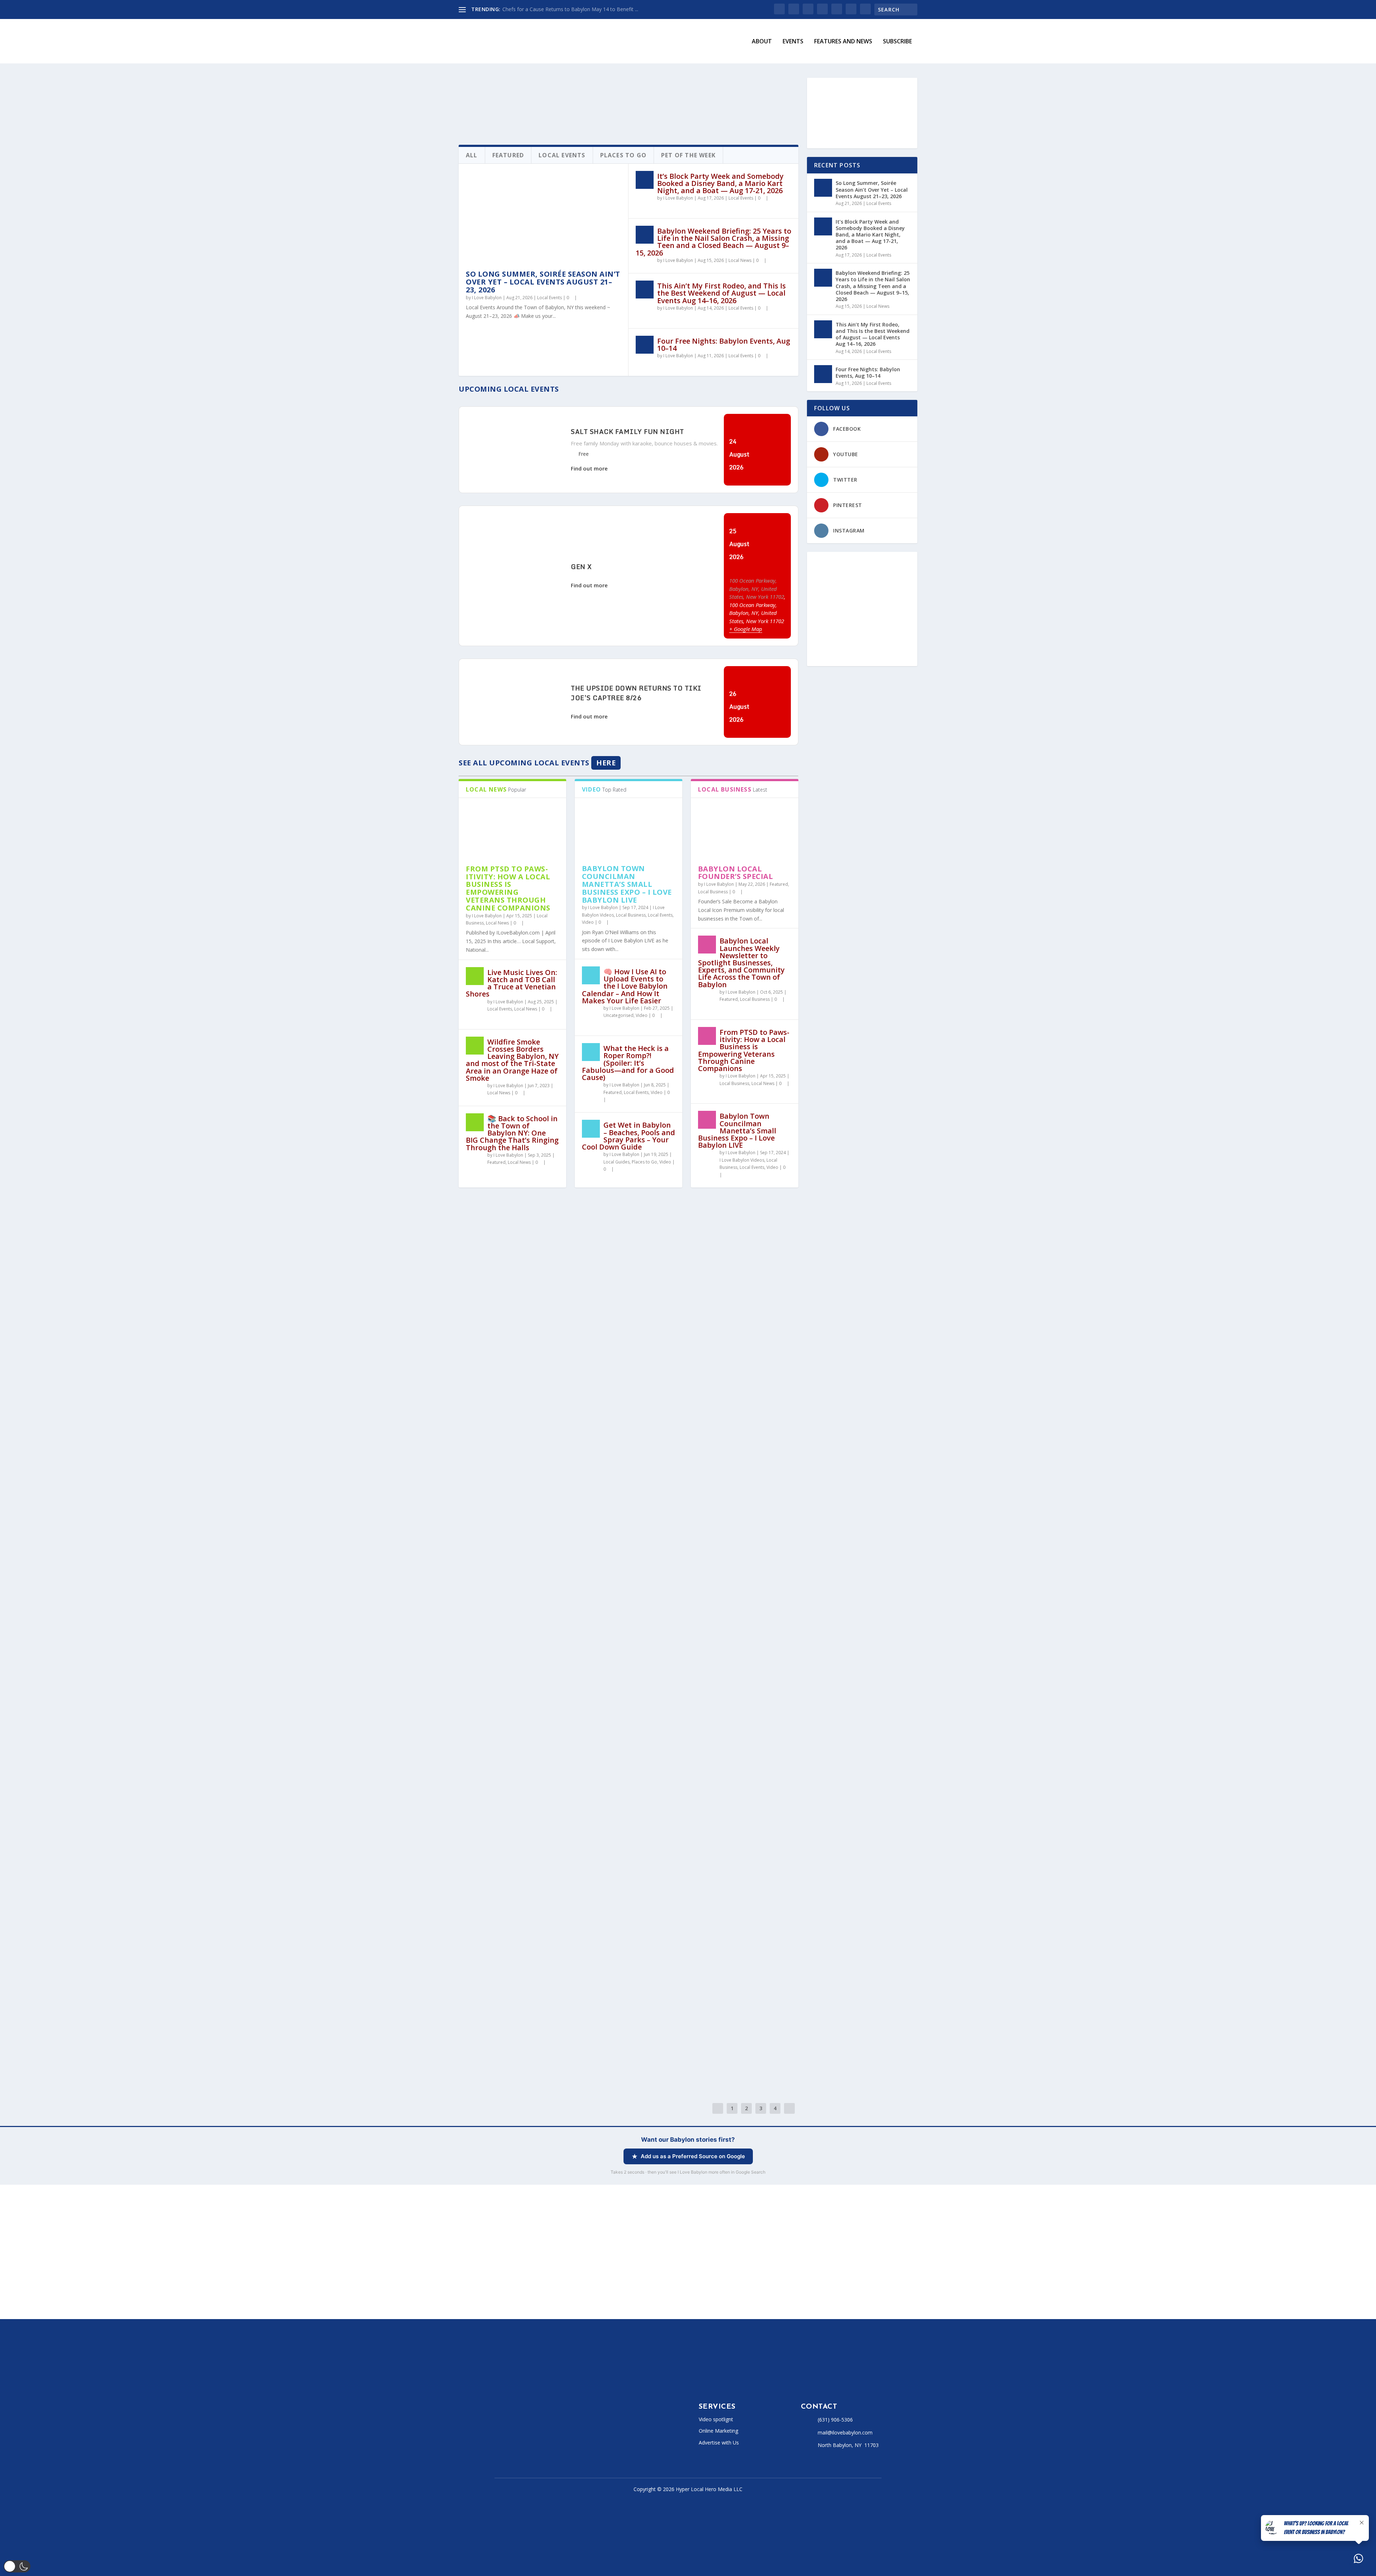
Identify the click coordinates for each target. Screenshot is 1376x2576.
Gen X (581, 567)
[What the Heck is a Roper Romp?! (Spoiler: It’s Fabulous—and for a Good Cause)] (591, 1052)
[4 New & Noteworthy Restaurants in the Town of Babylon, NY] (629, 1931)
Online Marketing (718, 2431)
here (606, 763)
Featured (496, 1162)
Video (588, 922)
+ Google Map (746, 629)
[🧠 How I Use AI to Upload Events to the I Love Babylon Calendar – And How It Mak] (591, 975)
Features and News (843, 42)
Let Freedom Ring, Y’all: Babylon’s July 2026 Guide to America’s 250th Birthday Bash (610, 1769)
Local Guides (617, 1162)
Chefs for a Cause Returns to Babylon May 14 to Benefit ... (570, 9)
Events (793, 42)
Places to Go (644, 1162)
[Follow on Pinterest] (569, 2437)
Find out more (589, 468)
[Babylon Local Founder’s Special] (745, 828)
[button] (17, 2566)
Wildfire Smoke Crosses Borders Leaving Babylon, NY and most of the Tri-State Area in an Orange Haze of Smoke (512, 1060)
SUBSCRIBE (897, 42)
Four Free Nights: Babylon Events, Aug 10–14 (724, 345)
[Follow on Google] (583, 2437)
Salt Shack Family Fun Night (627, 431)
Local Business (631, 915)
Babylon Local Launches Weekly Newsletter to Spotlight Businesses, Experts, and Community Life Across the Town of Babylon (741, 962)
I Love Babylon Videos (742, 1160)
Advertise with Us (719, 2443)
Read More (485, 1381)
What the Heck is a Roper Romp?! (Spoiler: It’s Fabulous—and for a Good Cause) (628, 1063)
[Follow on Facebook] (497, 2437)
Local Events (550, 298)
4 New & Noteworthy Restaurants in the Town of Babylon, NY (599, 2037)
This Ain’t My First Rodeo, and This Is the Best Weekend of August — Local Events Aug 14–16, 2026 (722, 293)
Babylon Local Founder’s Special (736, 873)
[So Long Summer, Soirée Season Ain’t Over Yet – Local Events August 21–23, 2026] (543, 217)
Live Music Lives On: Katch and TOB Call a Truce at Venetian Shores (512, 983)
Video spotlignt (716, 2419)
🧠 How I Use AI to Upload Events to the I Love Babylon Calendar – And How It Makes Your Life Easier (625, 986)
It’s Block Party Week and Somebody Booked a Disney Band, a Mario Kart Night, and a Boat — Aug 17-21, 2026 (720, 183)
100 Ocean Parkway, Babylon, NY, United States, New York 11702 (757, 589)
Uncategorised (618, 1015)
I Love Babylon (487, 298)
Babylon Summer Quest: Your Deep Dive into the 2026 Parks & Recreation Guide (619, 1553)
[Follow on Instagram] (526, 2437)
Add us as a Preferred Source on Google (693, 2156)
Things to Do (627, 1569)
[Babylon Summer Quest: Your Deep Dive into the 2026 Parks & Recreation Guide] (629, 1471)
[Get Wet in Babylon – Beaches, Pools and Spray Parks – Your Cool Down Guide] (591, 1129)
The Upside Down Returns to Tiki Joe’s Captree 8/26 (636, 693)
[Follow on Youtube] (555, 2437)
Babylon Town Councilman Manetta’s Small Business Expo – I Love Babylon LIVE (627, 884)
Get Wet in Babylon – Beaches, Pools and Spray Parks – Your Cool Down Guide (629, 1136)
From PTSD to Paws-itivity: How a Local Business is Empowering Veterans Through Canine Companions (508, 888)
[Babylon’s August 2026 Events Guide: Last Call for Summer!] (590, 1263)
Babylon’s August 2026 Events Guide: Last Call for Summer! (590, 1341)
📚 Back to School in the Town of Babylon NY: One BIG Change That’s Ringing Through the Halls (512, 1133)
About (762, 42)
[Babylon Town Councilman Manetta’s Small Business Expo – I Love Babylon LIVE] (629, 828)
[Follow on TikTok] (540, 2437)
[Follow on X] (512, 2437)
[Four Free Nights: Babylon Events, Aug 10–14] (645, 345)
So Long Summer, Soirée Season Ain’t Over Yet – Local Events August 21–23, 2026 (543, 282)
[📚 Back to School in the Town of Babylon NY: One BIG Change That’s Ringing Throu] (475, 1122)
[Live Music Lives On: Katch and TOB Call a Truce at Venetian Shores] (475, 976)
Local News (740, 260)
